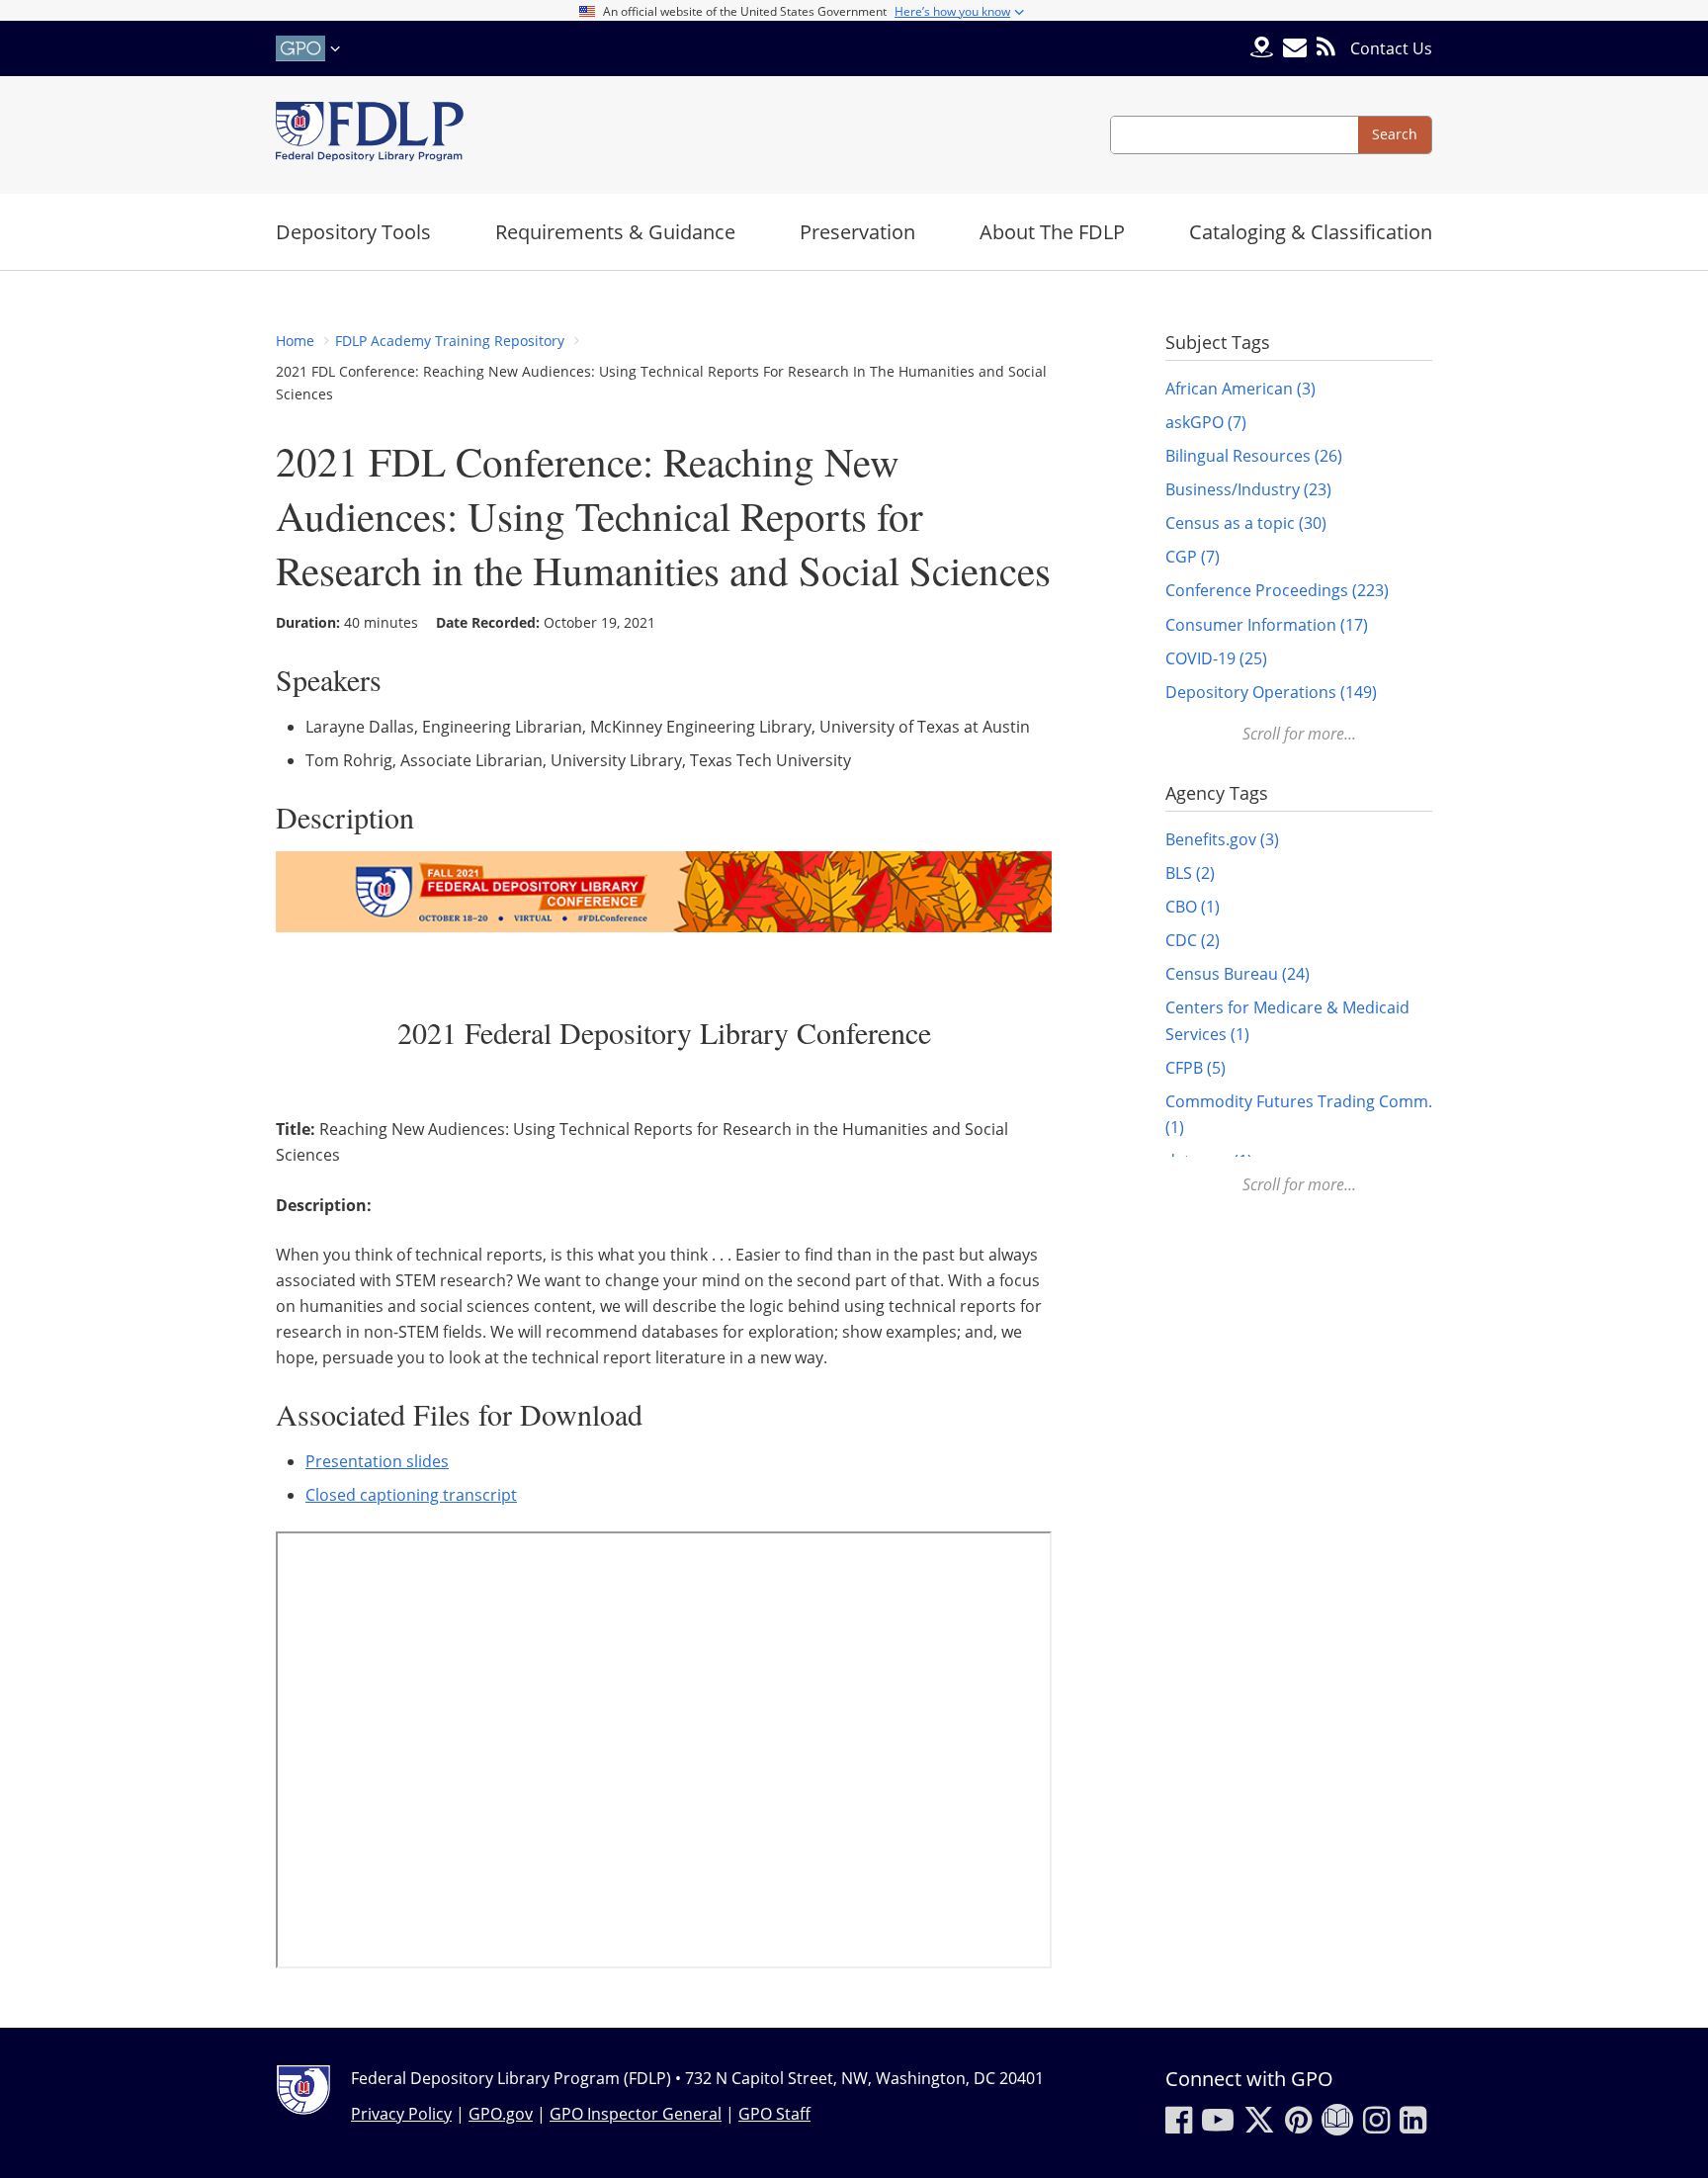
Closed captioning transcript (411, 1495)
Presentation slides (377, 1461)
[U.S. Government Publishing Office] (310, 48)
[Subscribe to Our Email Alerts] (1295, 48)
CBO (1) (1193, 907)
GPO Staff (774, 2114)
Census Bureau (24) (1238, 974)
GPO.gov (501, 2114)
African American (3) (1240, 389)
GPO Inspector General (636, 2114)
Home (295, 341)
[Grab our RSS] (1326, 48)
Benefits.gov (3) (1222, 839)
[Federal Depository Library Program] (370, 135)
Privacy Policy (401, 2114)
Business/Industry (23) (1248, 489)
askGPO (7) (1206, 422)
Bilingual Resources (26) (1254, 456)
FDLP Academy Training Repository (450, 341)
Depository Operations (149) (1271, 692)
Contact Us (1391, 48)
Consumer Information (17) (1267, 625)
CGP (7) (1193, 557)
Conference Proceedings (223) (1277, 590)
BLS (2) (1190, 873)
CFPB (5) (1196, 1068)
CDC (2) (1193, 940)
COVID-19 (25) (1216, 658)
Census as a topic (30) (1246, 523)
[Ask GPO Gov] (1262, 49)
